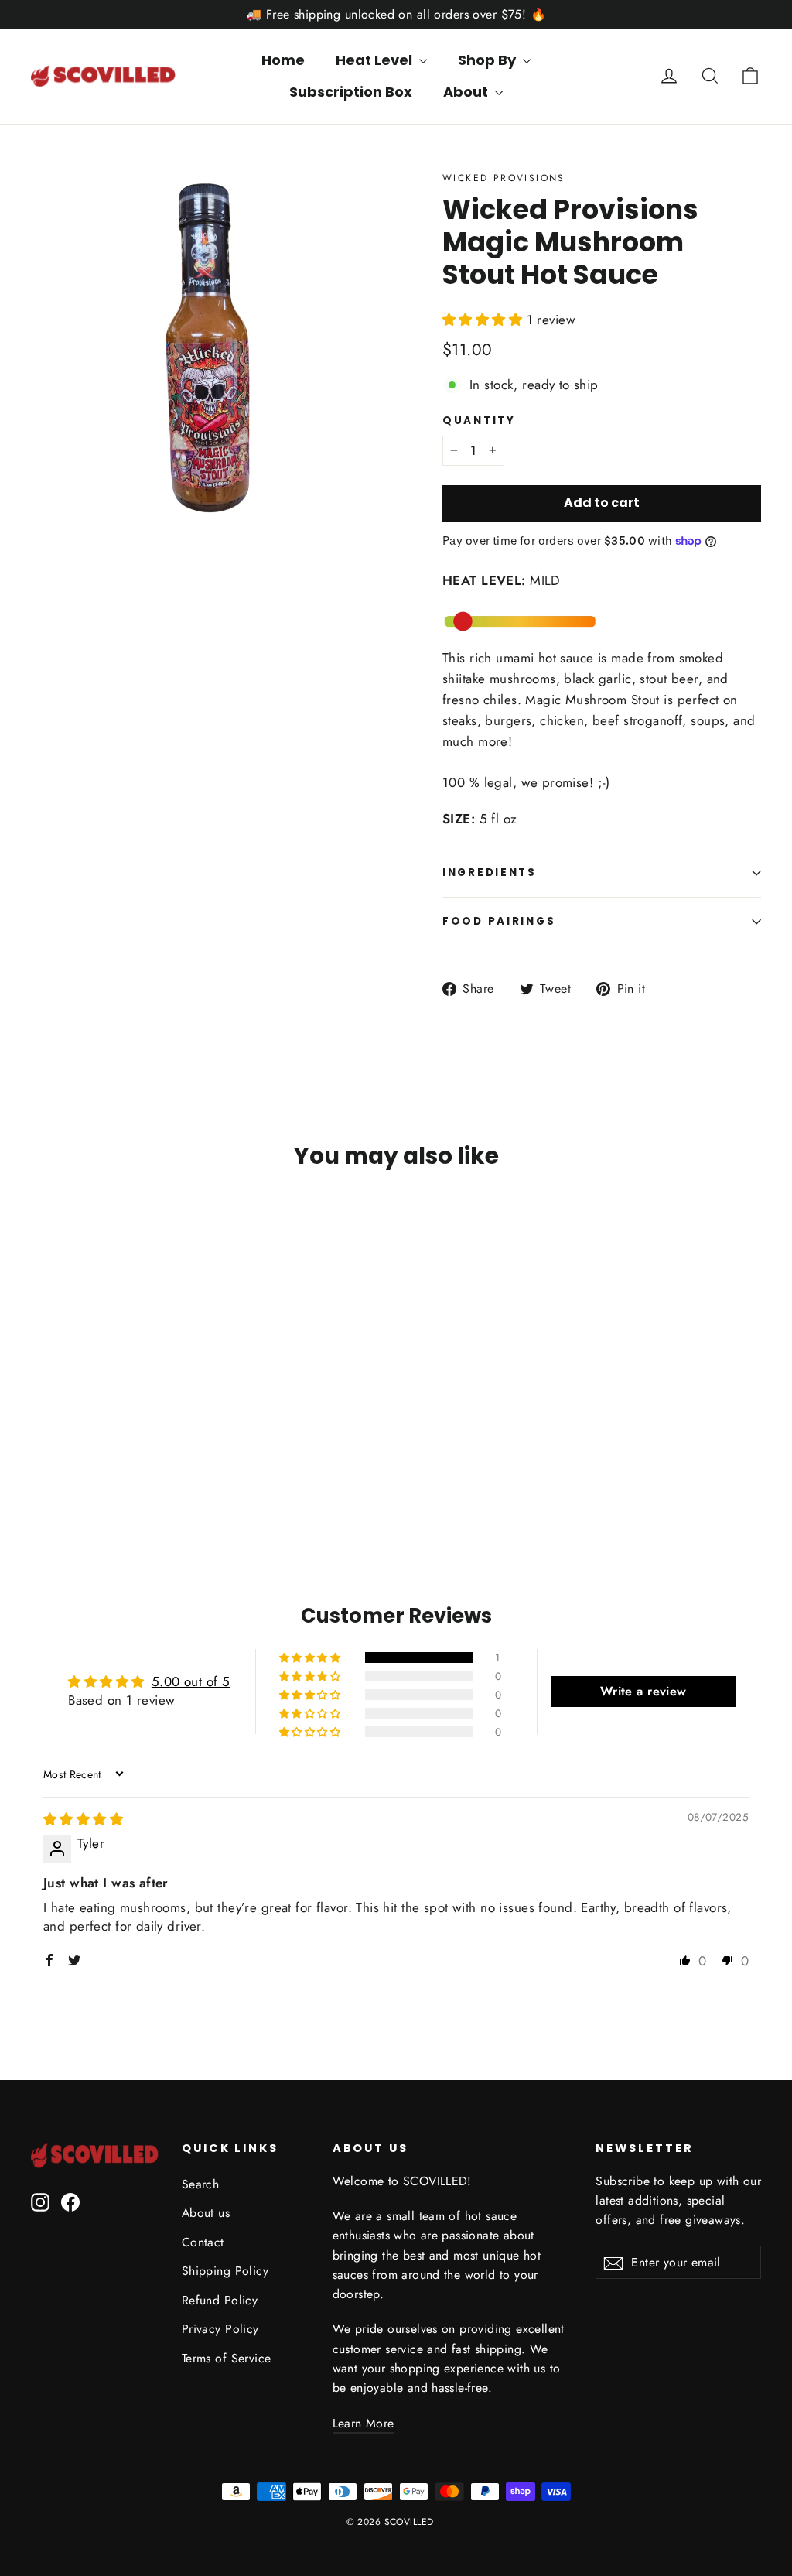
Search (201, 2184)
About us (206, 2213)
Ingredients (490, 872)
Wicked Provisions (504, 178)
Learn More (364, 2423)
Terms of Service (227, 2358)
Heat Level (376, 60)
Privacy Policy (220, 2329)
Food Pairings (499, 921)
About (467, 92)
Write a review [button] (643, 1691)
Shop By (488, 60)
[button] (485, 320)
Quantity (479, 421)
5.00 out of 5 (191, 1681)
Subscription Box (351, 92)
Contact (203, 2242)
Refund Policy (220, 2300)
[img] (83, 1819)
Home (283, 60)
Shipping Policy (225, 2271)
